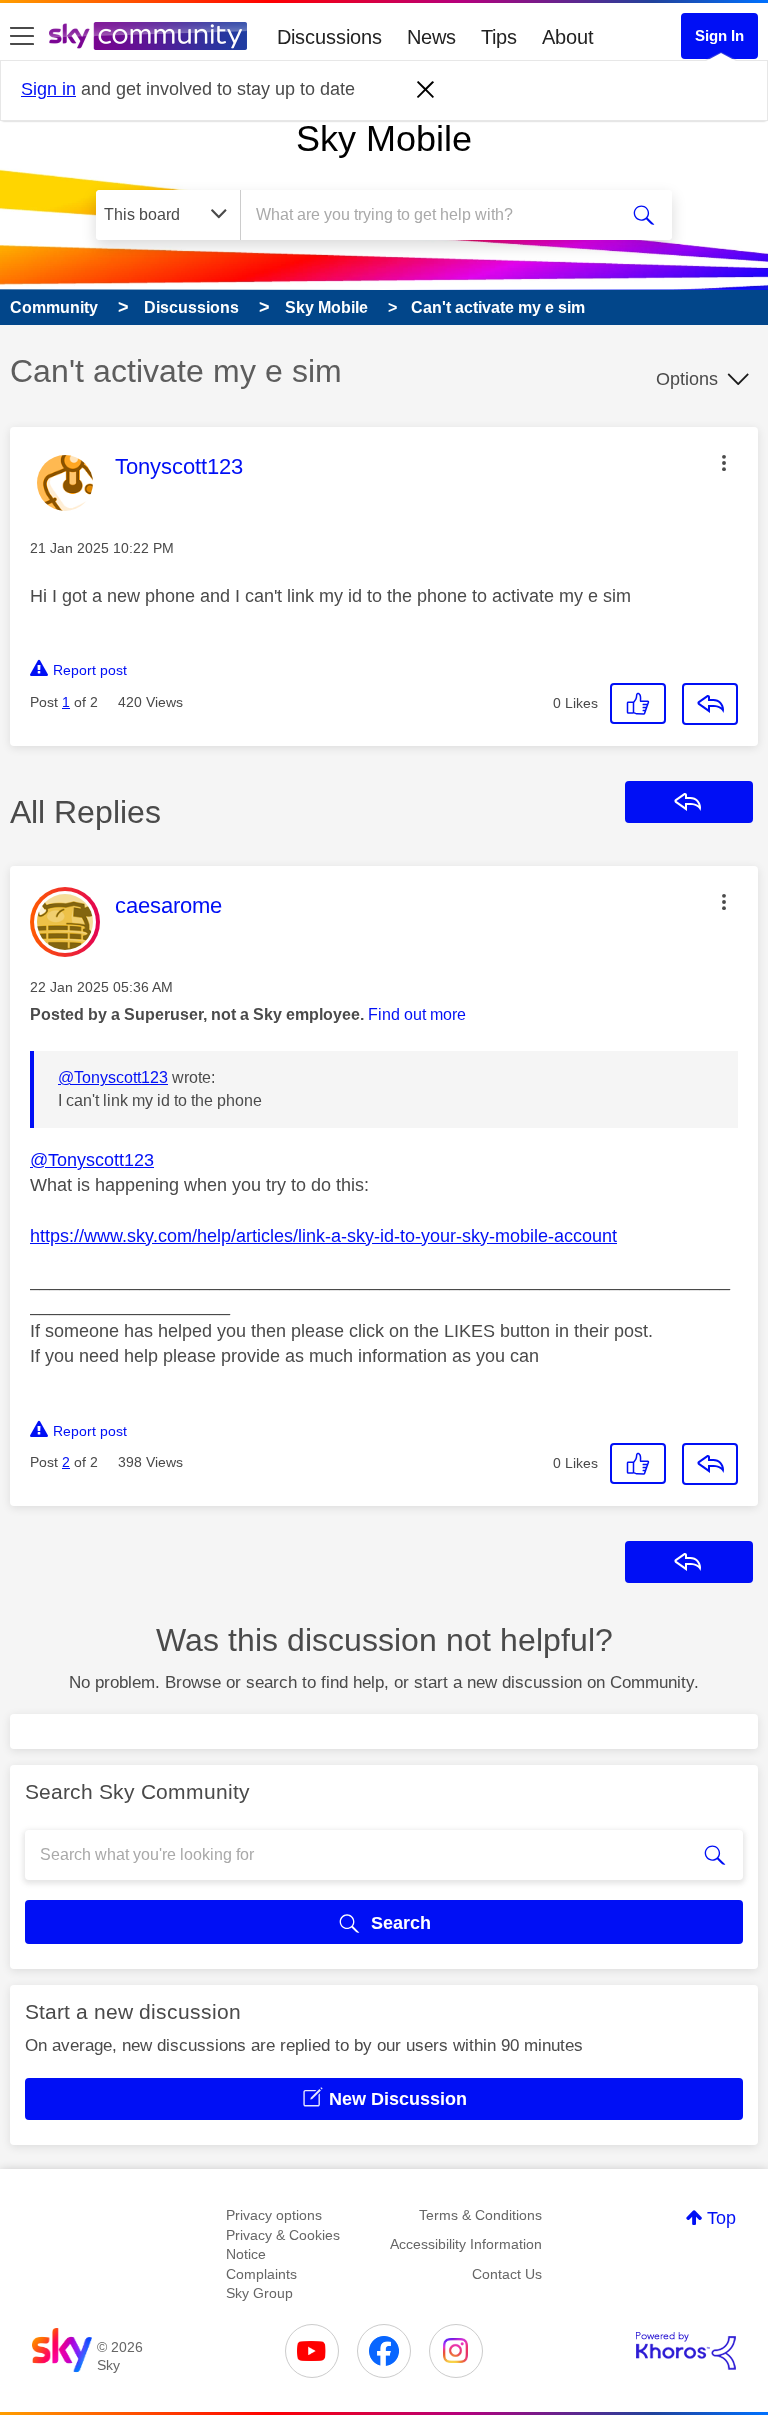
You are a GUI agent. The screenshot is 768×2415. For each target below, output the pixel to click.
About (568, 37)
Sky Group (259, 2293)
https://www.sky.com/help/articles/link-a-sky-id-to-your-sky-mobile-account (323, 1236)
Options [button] (687, 379)
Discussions (329, 37)
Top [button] (721, 2218)
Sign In (719, 35)
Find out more (417, 1014)
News (431, 37)
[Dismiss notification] (426, 90)
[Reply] (710, 704)
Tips (499, 37)
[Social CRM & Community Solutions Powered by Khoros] (686, 2351)
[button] (724, 463)
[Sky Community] (148, 36)
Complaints (261, 2274)
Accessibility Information (466, 2244)
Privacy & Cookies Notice (283, 2245)
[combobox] (435, 215)
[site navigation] (22, 37)
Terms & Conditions (480, 2215)
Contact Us (507, 2274)
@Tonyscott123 (113, 1077)
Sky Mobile (384, 138)
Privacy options (274, 2215)
